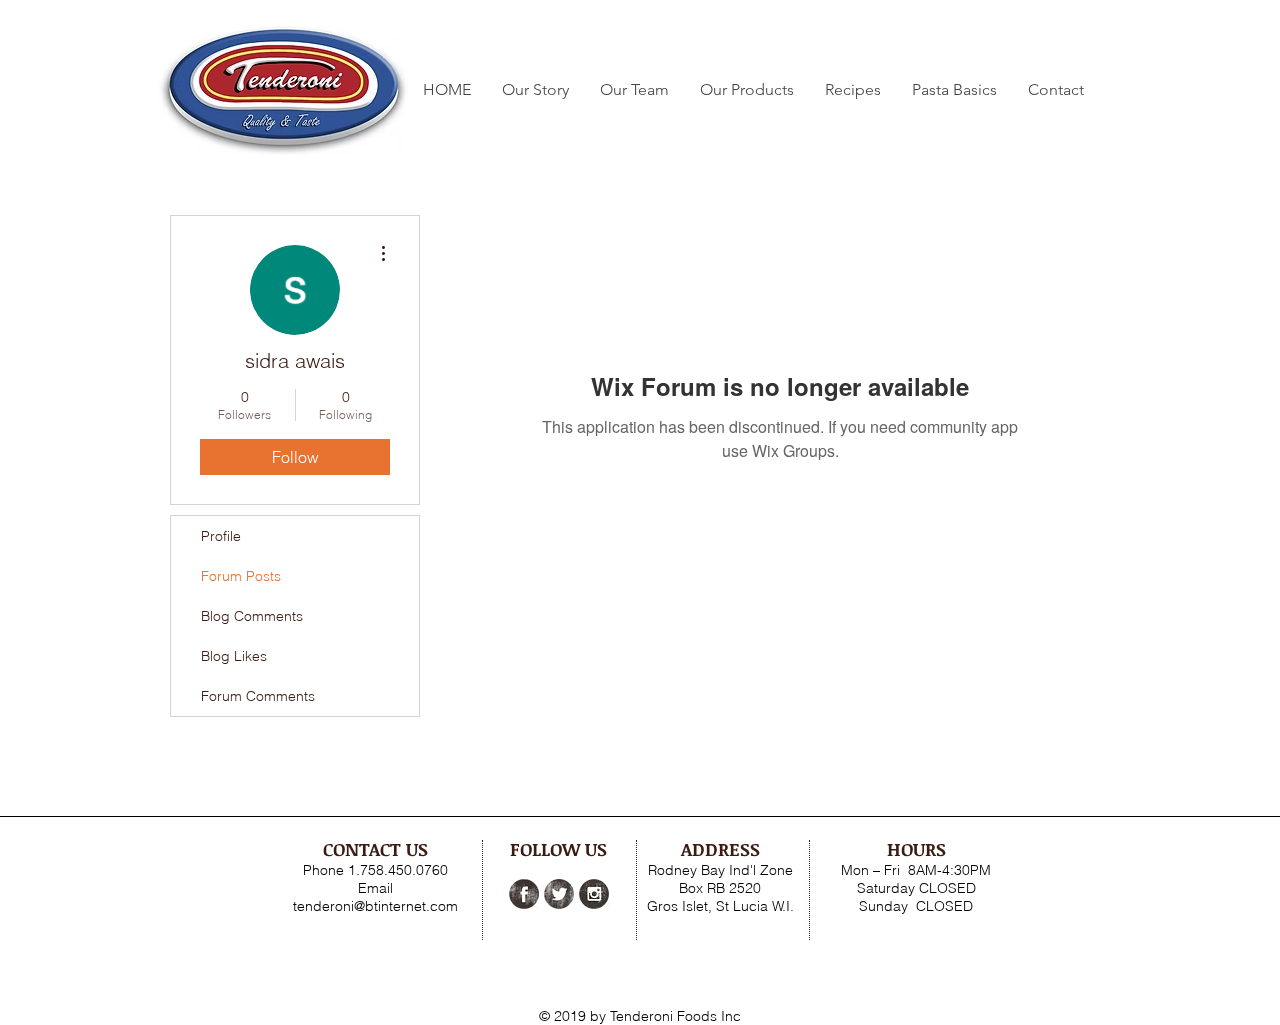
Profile (221, 536)
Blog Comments (252, 616)
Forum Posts (241, 576)
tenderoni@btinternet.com (375, 906)
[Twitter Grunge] (559, 894)
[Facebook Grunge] (524, 894)
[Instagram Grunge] (594, 894)
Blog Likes (234, 656)
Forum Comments (258, 696)
